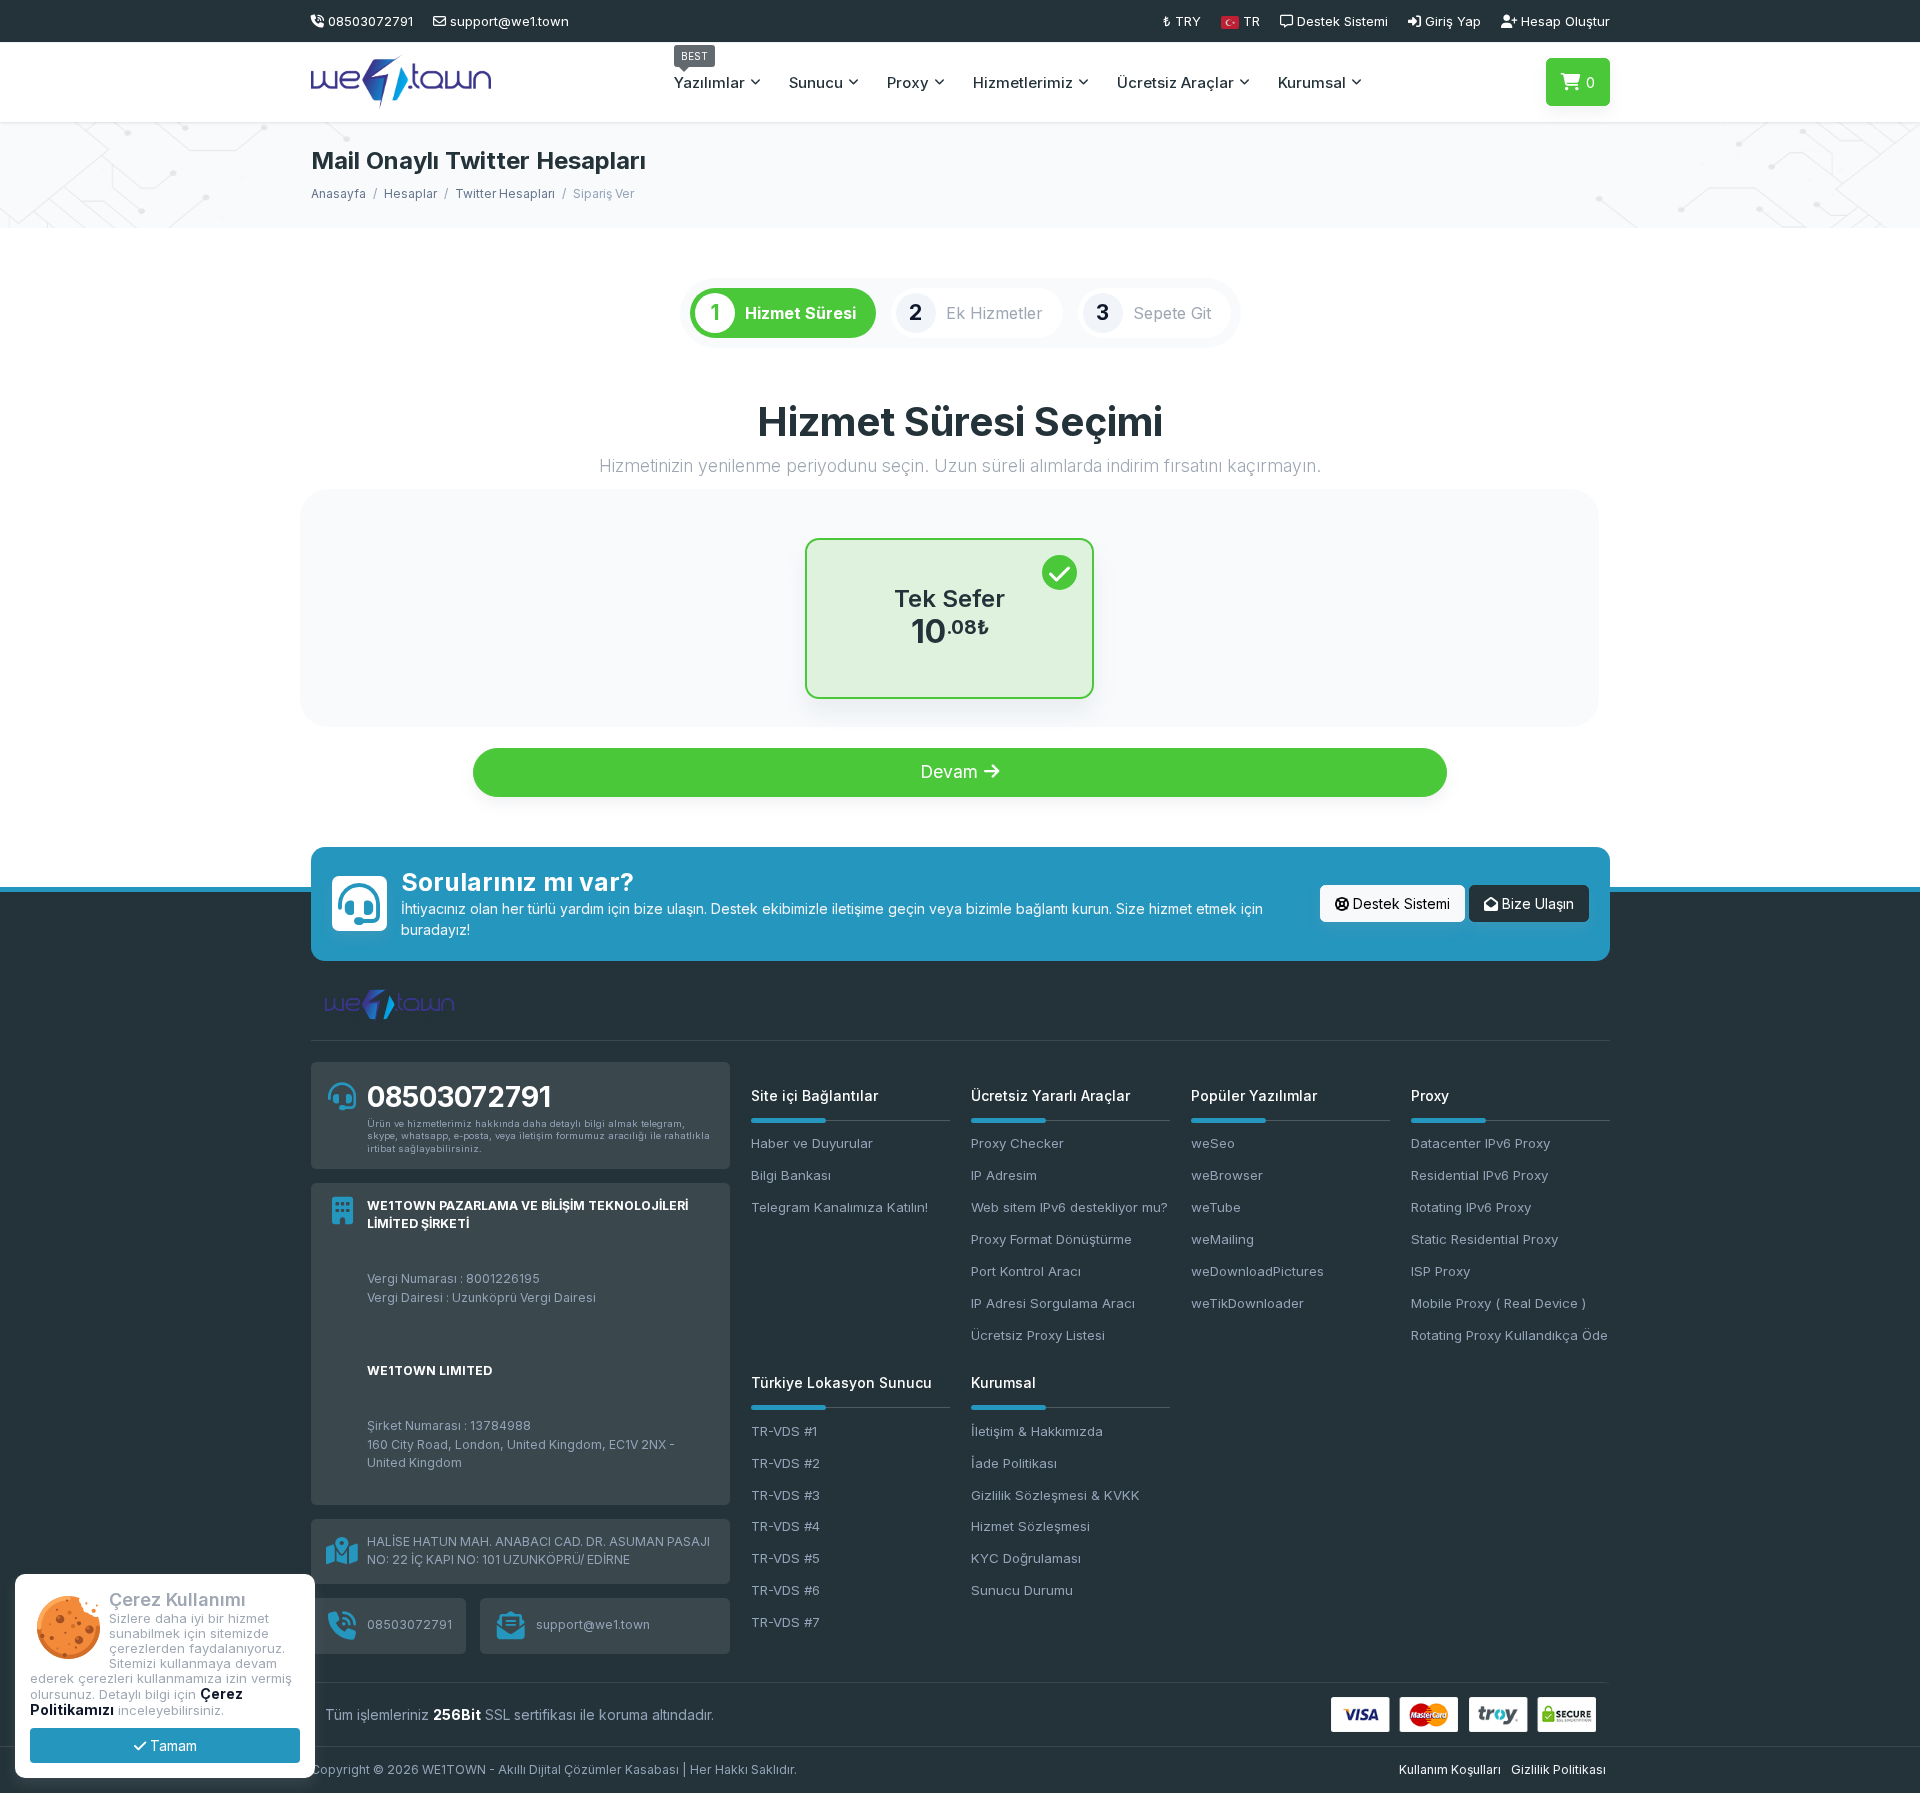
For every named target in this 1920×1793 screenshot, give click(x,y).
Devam (951, 771)
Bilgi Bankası (791, 1175)
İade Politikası (1014, 1463)
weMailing (1222, 1239)
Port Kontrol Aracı (1026, 1271)
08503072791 (459, 1097)
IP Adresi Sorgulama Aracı (1053, 1303)
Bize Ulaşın (1536, 903)
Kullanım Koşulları (1450, 1769)
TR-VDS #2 (785, 1463)
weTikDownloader (1247, 1303)
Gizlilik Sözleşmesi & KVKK (1055, 1495)
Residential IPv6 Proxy (1479, 1175)
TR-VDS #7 (785, 1622)
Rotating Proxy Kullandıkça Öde (1509, 1335)
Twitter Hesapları (505, 193)
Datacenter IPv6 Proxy (1480, 1143)
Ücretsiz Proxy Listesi (1038, 1335)
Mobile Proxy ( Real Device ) (1498, 1303)
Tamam (171, 1745)
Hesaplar (410, 193)
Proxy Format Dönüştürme (1051, 1239)
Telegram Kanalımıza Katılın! (839, 1207)
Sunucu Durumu (1022, 1590)
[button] (1240, 21)
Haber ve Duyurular (812, 1143)
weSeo (1213, 1143)
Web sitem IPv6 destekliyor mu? (1069, 1207)
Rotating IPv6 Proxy (1471, 1207)
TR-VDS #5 (785, 1558)
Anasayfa (338, 193)
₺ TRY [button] (1182, 21)
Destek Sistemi (1399, 903)
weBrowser (1227, 1175)
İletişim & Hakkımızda (1037, 1431)
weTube (1216, 1207)
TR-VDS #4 (785, 1526)
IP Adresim (1004, 1175)
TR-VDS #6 (785, 1590)
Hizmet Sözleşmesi (1030, 1526)
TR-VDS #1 (784, 1431)
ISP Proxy (1440, 1271)
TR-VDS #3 (785, 1495)
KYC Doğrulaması (1026, 1558)
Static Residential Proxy (1484, 1239)
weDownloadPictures (1257, 1271)
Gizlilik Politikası (1558, 1769)
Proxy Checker (1017, 1143)
